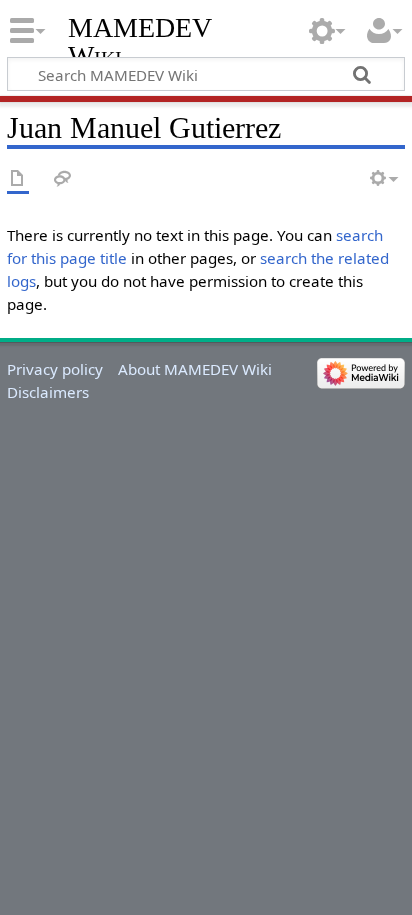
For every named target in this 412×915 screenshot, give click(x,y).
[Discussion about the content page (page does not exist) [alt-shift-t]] (63, 179)
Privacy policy (55, 369)
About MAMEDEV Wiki (195, 369)
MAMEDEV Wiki (139, 41)
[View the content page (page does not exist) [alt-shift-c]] (18, 179)
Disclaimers (48, 392)
